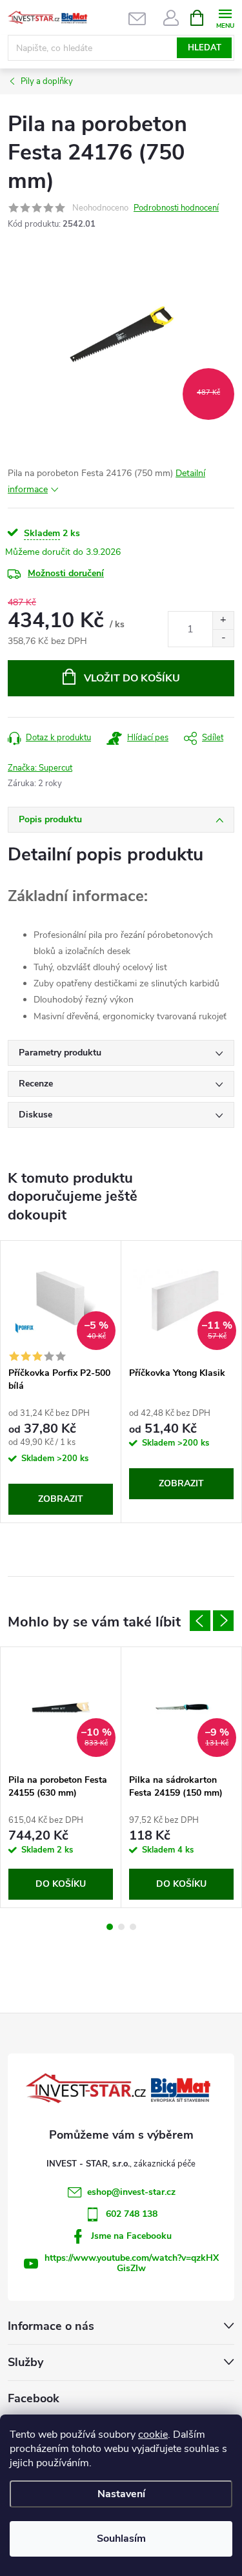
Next (223, 1621)
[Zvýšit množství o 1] (223, 620)
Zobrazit (61, 1499)
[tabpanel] (61, 1382)
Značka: (40, 768)
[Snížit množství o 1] (223, 638)
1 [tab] (110, 1927)
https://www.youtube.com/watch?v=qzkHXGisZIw (132, 2263)
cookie (153, 2435)
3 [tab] (133, 1927)
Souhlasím (121, 2539)
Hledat (205, 48)
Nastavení (121, 2494)
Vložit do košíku (132, 678)
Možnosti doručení (66, 573)
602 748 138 (132, 2214)
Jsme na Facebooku (131, 2236)
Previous (200, 1621)
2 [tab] (121, 1927)
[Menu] (225, 17)
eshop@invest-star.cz (131, 2192)
